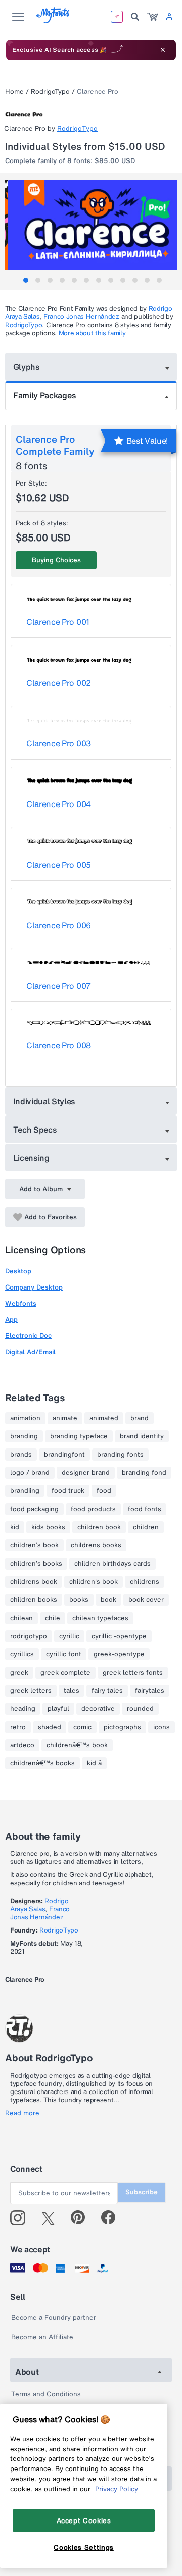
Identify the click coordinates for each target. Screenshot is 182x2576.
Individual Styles (44, 1101)
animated (104, 1418)
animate (65, 1418)
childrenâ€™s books (42, 1763)
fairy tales (107, 1691)
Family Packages (44, 395)
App (11, 1320)
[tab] (26, 280)
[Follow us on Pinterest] (82, 2218)
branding (24, 1436)
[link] (153, 17)
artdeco (22, 1745)
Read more (22, 2113)
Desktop (18, 1271)
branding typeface (79, 1436)
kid (15, 1527)
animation (25, 1418)
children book (99, 1527)
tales (72, 1691)
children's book (94, 1582)
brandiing (25, 1491)
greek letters (31, 1691)
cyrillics (22, 1654)
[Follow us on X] (52, 2218)
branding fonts (120, 1455)
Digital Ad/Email (30, 1352)
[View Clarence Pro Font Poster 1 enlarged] (92, 225)
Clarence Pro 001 (58, 622)
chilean (21, 1618)
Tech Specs (35, 1130)
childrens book (34, 1582)
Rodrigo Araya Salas (39, 1905)
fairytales (150, 1691)
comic (82, 1727)
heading (23, 1709)
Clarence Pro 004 (59, 804)
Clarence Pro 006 (59, 925)
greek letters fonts (133, 1673)
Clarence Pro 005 (59, 865)
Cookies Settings (84, 2547)
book (108, 1600)
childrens (145, 1582)
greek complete (65, 1673)
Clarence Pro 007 (59, 986)
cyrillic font (64, 1654)
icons (162, 1727)
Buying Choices (56, 560)
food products (93, 1509)
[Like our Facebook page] (112, 2218)
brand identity (142, 1436)
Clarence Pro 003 (59, 743)
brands (21, 1455)
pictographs (122, 1727)
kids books (48, 1527)
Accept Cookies (84, 2520)
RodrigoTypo (50, 92)
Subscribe (142, 2192)
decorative (98, 1709)
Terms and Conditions (46, 2394)
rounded (140, 1709)
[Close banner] (163, 50)
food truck (68, 1491)
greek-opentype (119, 1654)
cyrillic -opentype (119, 1636)
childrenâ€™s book (77, 1745)
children (146, 1527)
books (79, 1600)
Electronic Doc (28, 1336)
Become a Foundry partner (54, 2317)
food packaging (34, 1509)
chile (53, 1618)
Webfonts (21, 1303)
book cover (146, 1600)
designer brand (86, 1473)
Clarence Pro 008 (59, 1045)
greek (19, 1673)
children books (34, 1600)
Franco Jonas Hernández (81, 317)
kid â (94, 1763)
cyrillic (69, 1636)
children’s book (34, 1545)
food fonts (145, 1509)
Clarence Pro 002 (59, 683)
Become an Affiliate (42, 2337)
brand (140, 1418)
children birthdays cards (112, 1564)
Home (14, 92)
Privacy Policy (117, 2489)
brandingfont (64, 1455)
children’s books (36, 1564)
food (104, 1491)
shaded (50, 1727)
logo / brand (30, 1473)
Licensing (31, 1158)
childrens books (96, 1545)
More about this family (92, 333)
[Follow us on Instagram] (21, 2218)
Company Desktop (34, 1287)
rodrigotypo (29, 1636)
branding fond (144, 1473)
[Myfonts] (53, 20)
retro (18, 1727)
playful (58, 1709)
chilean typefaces (100, 1618)
